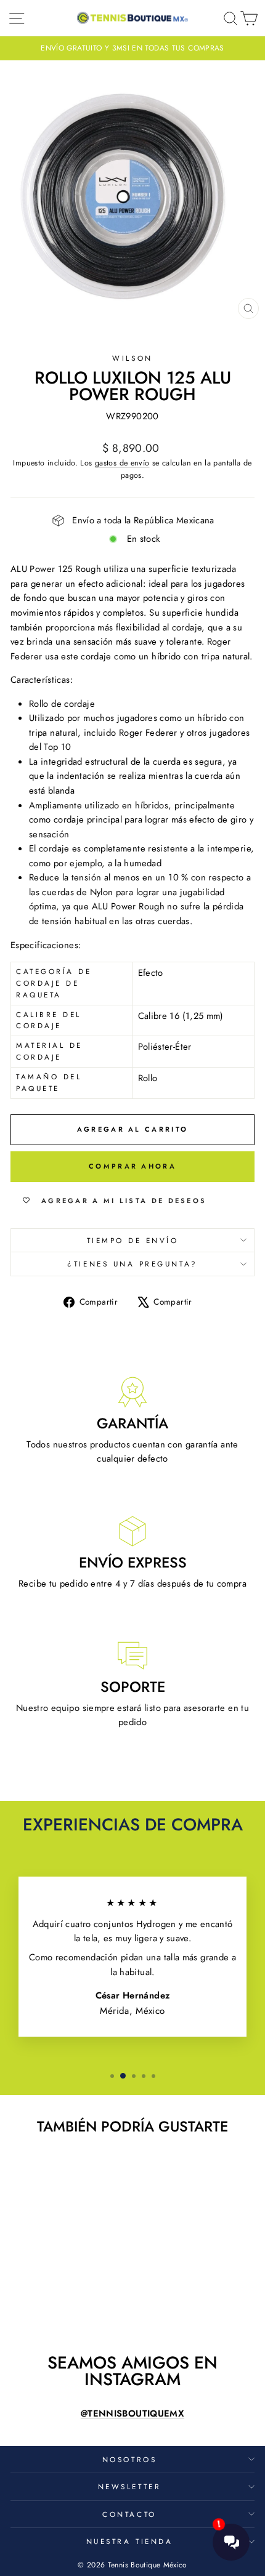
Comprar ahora (132, 1166)
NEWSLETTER (129, 2486)
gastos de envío (122, 463)
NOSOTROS (129, 2459)
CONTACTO (129, 2514)
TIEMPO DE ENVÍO (133, 1240)
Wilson (132, 358)
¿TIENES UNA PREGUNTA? (132, 1264)
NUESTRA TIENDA (129, 2541)
